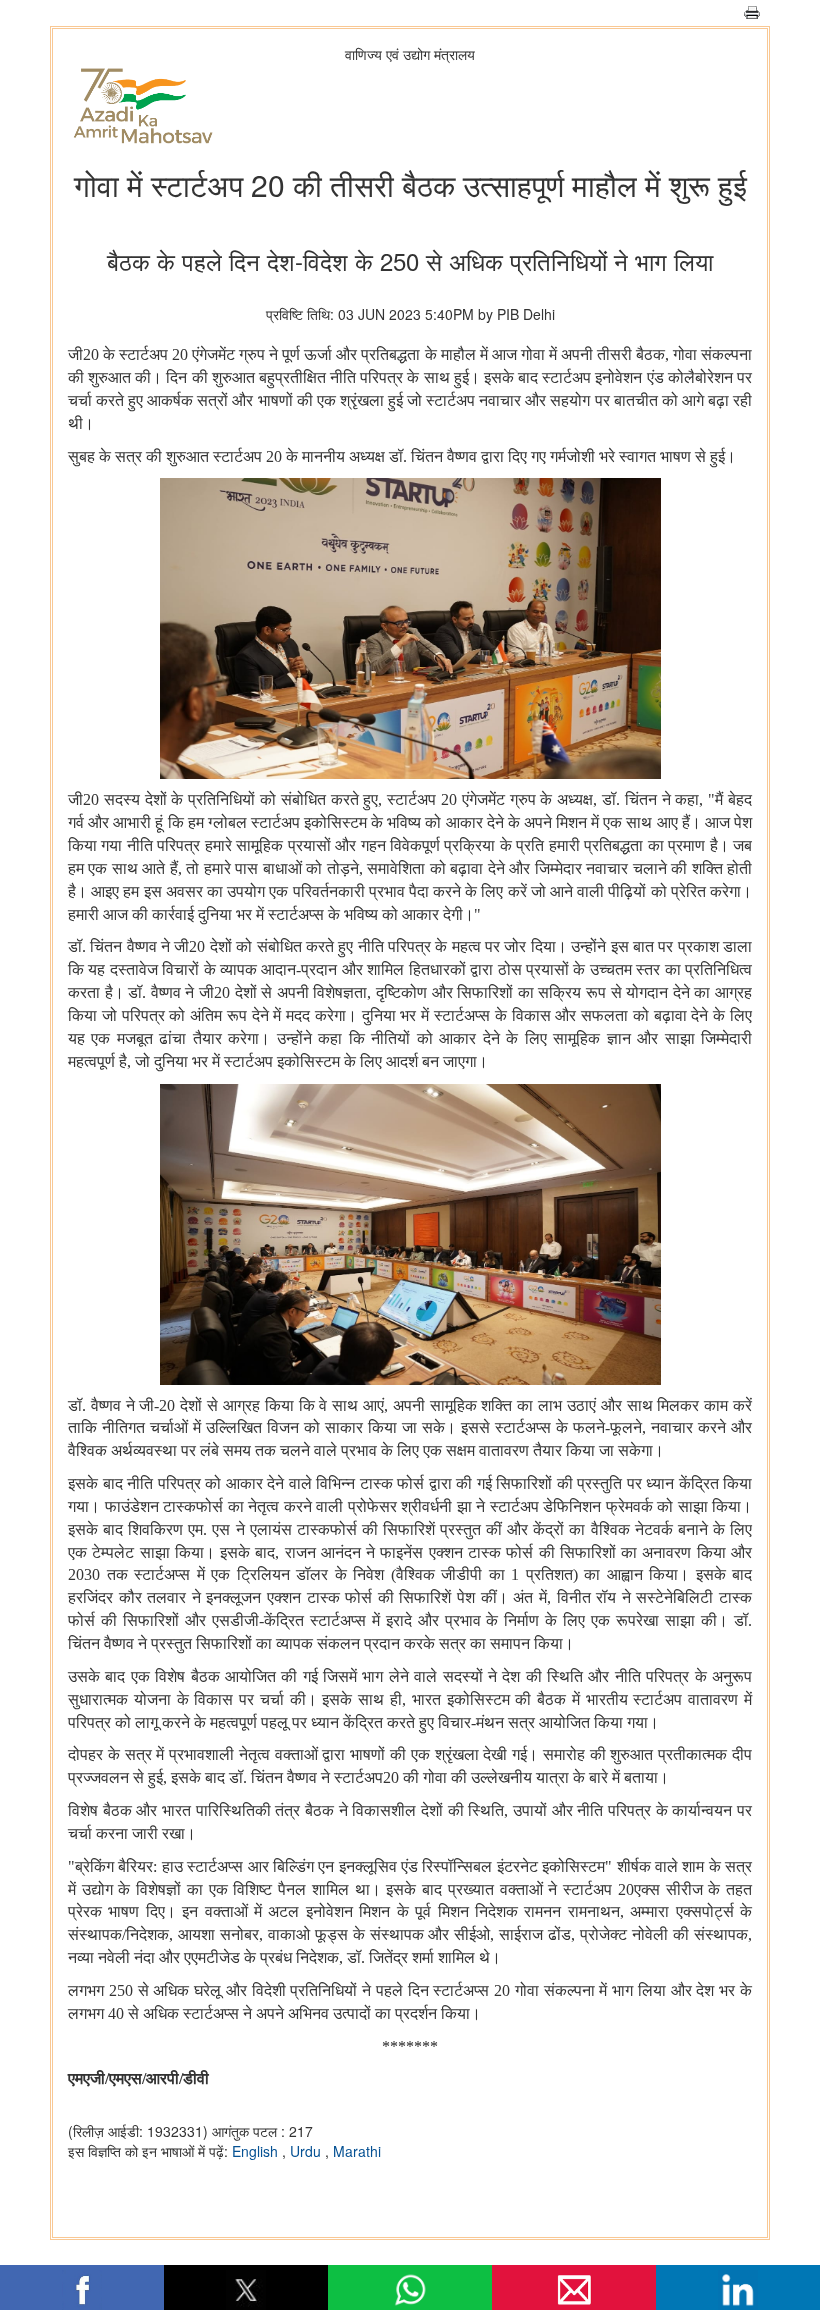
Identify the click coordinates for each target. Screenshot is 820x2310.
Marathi (357, 2151)
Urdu (307, 2151)
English (257, 2151)
